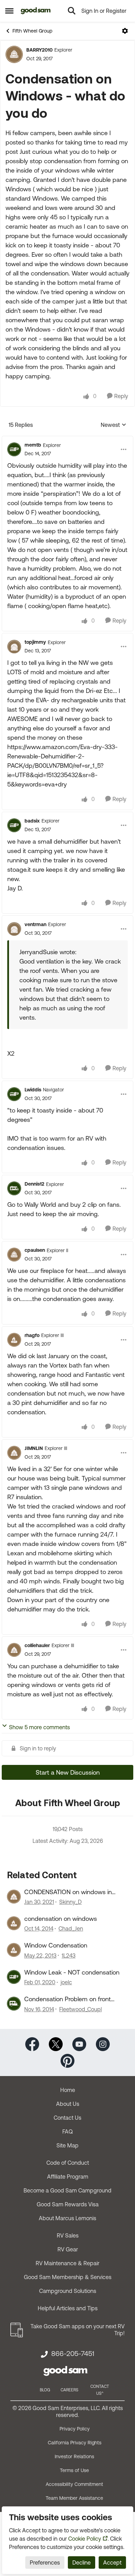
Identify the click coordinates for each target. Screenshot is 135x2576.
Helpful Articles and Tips (68, 2308)
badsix (32, 821)
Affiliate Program (68, 2177)
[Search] (72, 11)
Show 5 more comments (39, 1727)
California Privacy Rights (75, 2443)
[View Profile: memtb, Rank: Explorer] (14, 449)
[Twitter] (56, 2043)
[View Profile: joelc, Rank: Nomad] (14, 1977)
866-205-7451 (73, 2354)
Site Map (67, 2145)
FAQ (67, 2131)
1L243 (69, 1955)
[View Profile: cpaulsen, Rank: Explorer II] (14, 1255)
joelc (66, 1982)
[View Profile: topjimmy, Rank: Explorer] (14, 647)
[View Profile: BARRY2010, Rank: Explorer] (14, 54)
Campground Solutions (68, 2291)
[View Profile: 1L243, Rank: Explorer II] (14, 1950)
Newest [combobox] (114, 425)
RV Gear (68, 2249)
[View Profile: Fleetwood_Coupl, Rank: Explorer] (14, 2004)
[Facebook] (32, 2043)
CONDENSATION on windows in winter (68, 1892)
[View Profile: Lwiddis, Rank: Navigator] (14, 1094)
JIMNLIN (34, 1448)
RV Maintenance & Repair (67, 2263)
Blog (45, 2390)
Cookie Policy (85, 2539)
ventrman (35, 924)
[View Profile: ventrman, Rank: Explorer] (14, 929)
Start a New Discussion (68, 1772)
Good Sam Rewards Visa (68, 2204)
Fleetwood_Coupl (80, 2009)
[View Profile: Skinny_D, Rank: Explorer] (14, 1897)
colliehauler (37, 1645)
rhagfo (32, 1335)
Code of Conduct (68, 2163)
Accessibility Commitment (74, 2484)
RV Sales (68, 2235)
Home (68, 2090)
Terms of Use (74, 2470)
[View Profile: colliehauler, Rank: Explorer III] (14, 1650)
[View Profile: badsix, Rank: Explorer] (14, 825)
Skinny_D (70, 1902)
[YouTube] (79, 2043)
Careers (69, 2390)
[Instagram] (103, 2043)
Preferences (45, 2562)
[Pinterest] (67, 2060)
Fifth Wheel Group (32, 31)
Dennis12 (34, 1184)
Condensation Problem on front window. (67, 1999)
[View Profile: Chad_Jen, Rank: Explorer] (14, 1923)
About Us (68, 2104)
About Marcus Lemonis (67, 2218)
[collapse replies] (67, 439)
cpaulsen (35, 1250)
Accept (112, 2562)
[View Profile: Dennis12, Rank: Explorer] (14, 1188)
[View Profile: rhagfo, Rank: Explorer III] (14, 1340)
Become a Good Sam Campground (67, 2190)
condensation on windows (61, 1919)
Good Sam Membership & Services (68, 2277)
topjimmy (35, 642)
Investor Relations (74, 2456)
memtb (33, 445)
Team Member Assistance (74, 2498)
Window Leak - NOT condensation (72, 1972)
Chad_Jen (71, 1928)
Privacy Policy (75, 2429)
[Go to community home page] (36, 11)
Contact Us (67, 2118)
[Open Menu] (125, 31)
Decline (82, 2562)
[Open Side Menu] (9, 11)
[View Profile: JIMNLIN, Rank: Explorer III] (14, 1453)
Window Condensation (56, 1945)
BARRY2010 (39, 50)
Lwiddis (33, 1090)
